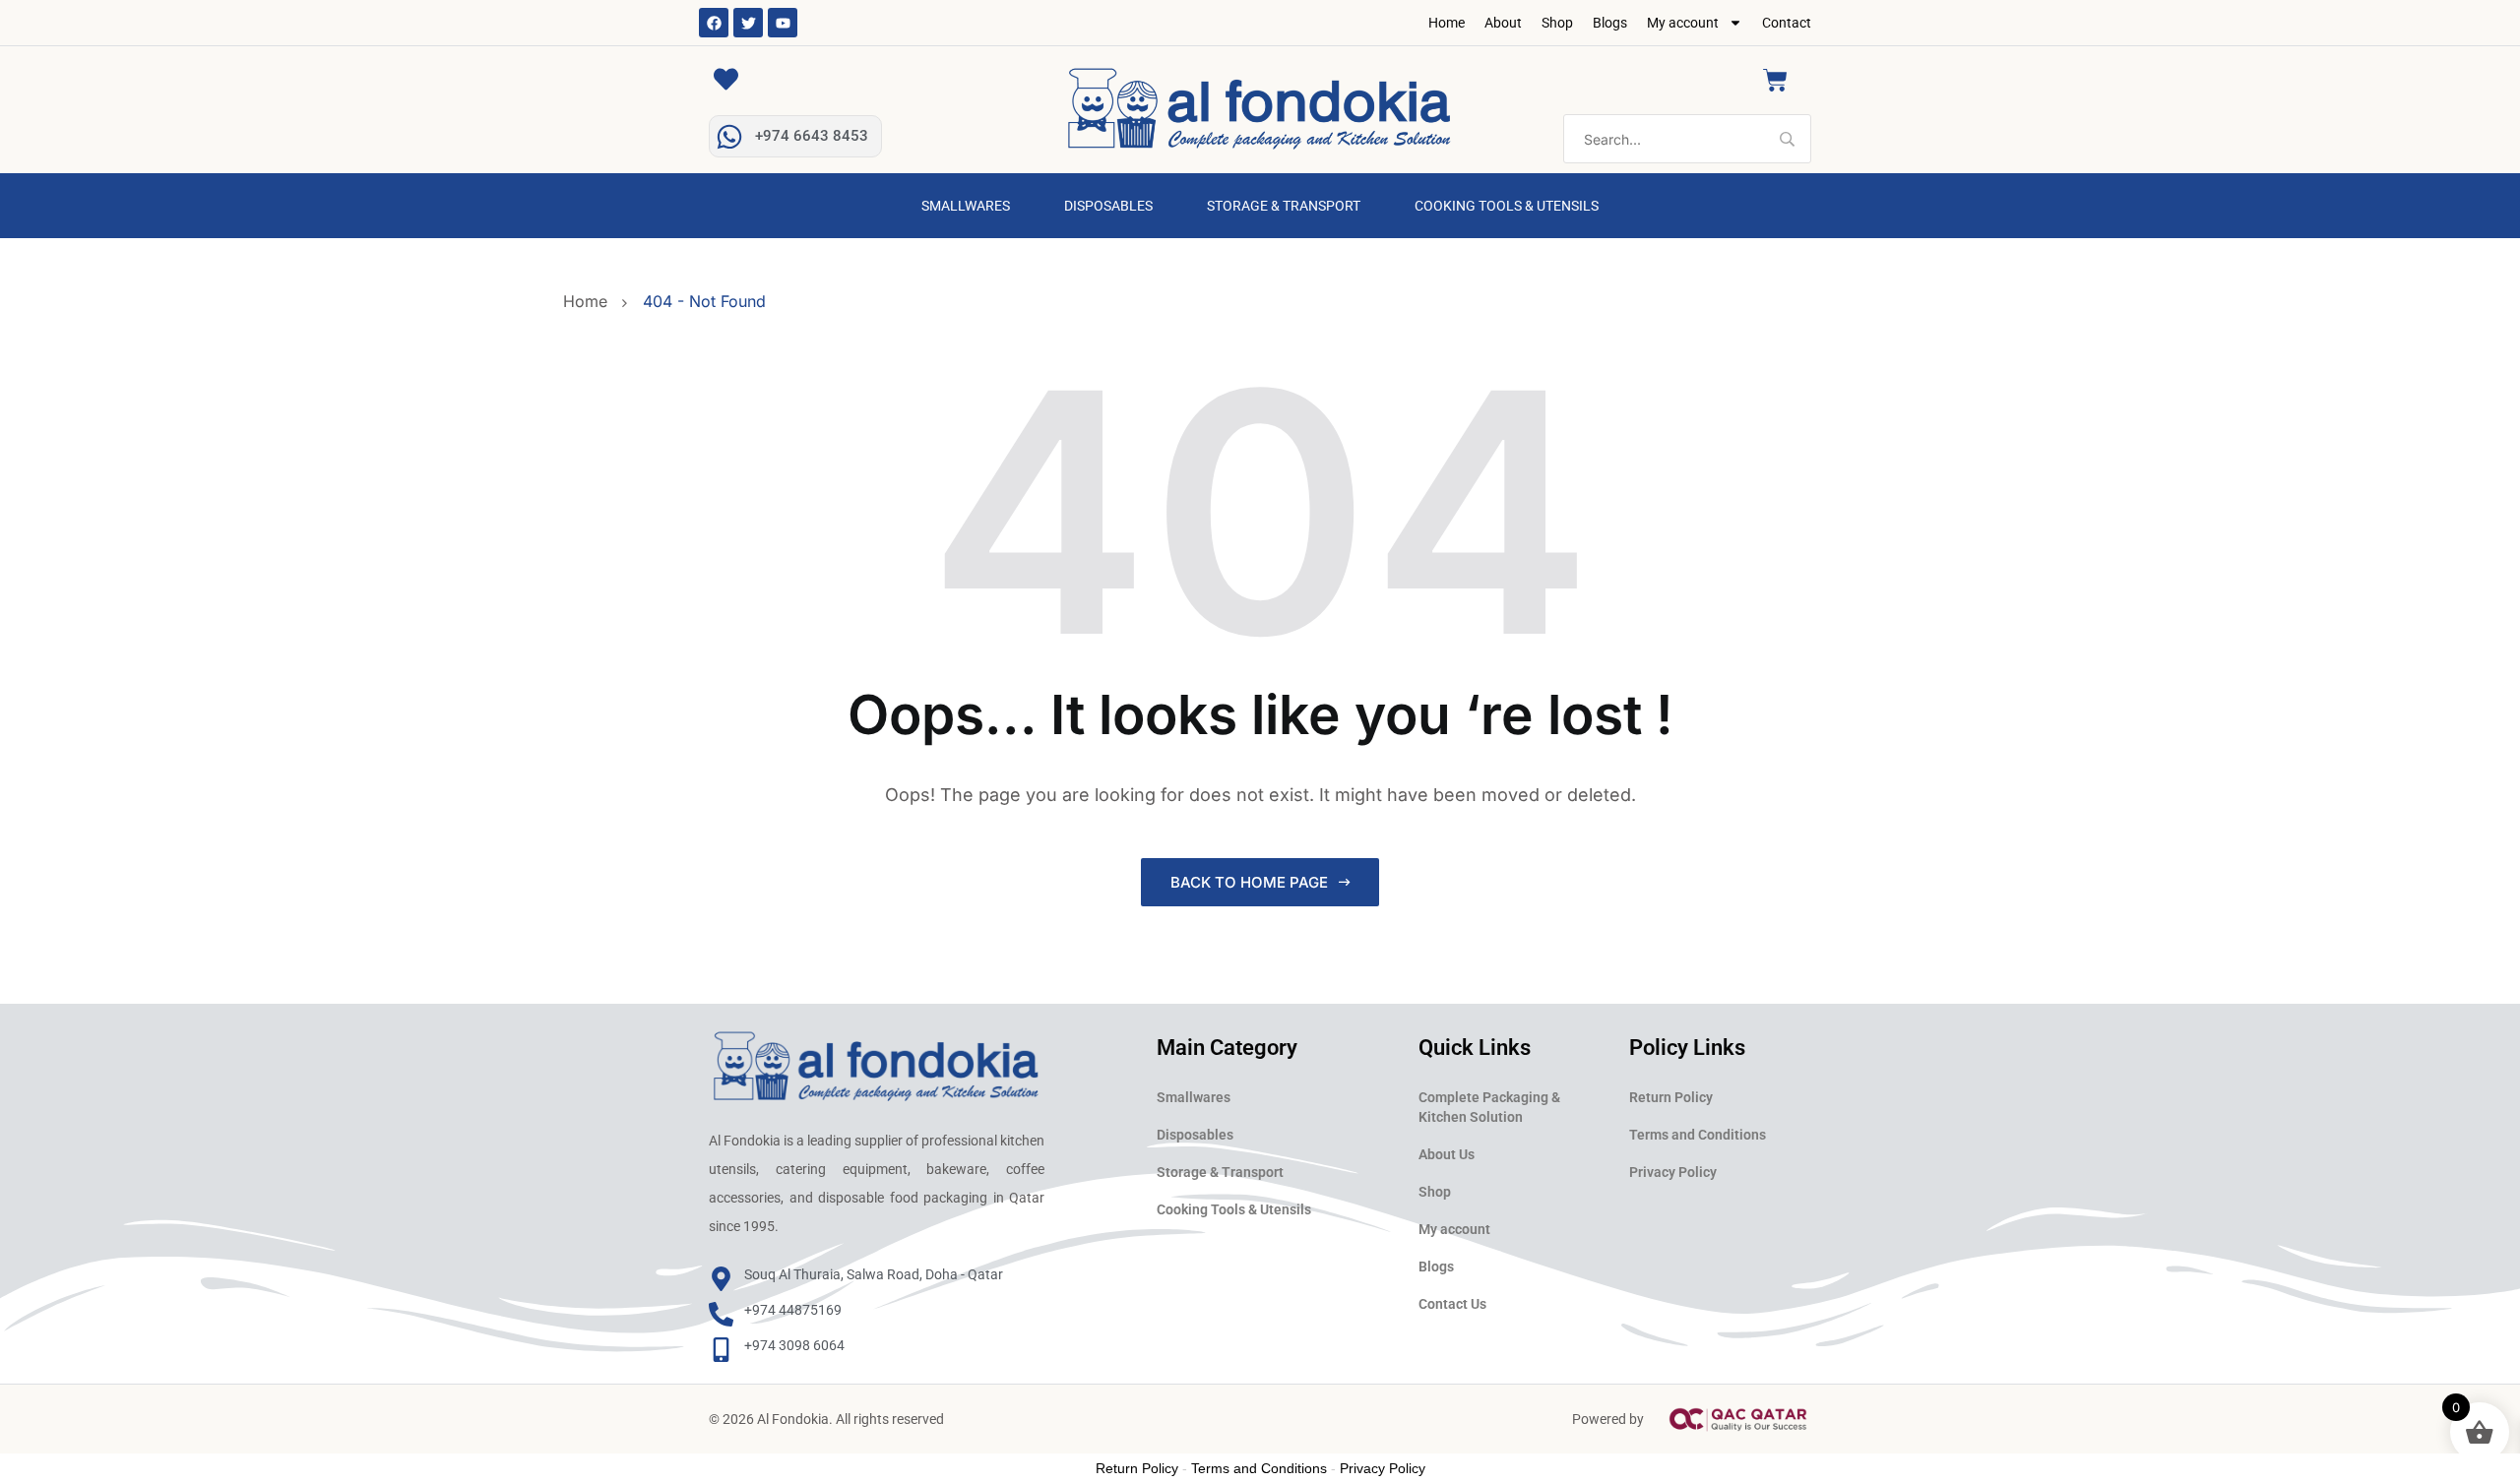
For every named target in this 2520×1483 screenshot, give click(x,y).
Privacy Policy (1673, 1172)
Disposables (1108, 206)
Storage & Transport (1284, 206)
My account (1683, 23)
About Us (1447, 1154)
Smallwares (966, 206)
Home (1447, 23)
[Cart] (1775, 80)
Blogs (1610, 23)
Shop (1557, 23)
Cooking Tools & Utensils (1507, 206)
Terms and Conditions (1698, 1135)
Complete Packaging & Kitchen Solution (1489, 1107)
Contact (1787, 23)
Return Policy (1671, 1097)
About (1503, 23)
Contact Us (1452, 1304)
